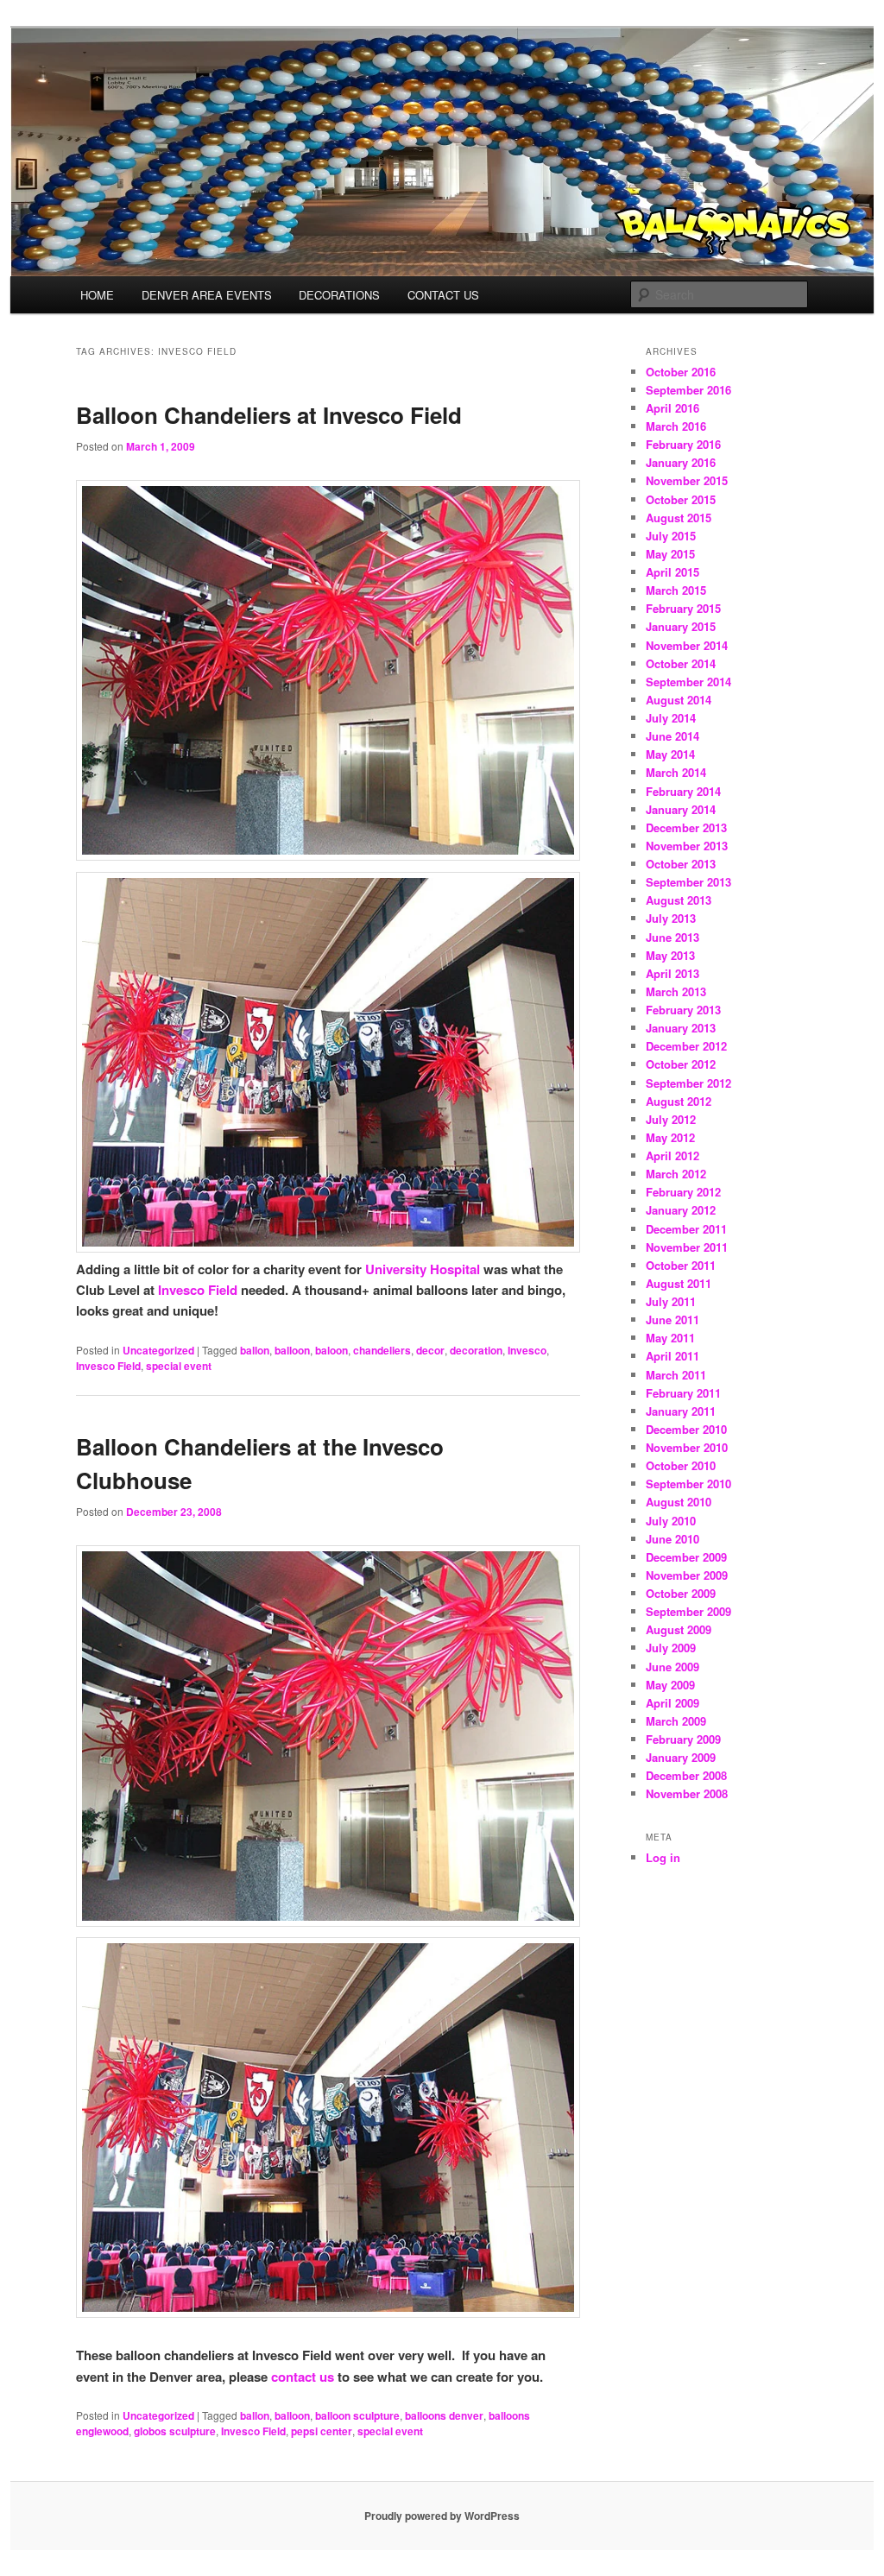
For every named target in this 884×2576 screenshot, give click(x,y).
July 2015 (671, 536)
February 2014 (683, 791)
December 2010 (686, 1429)
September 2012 (688, 1083)
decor (430, 1350)
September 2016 (688, 390)
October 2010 (681, 1465)
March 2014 (676, 772)
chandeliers (382, 1350)
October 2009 (681, 1593)
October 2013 (681, 864)
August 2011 (679, 1283)
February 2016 (683, 444)
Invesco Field (198, 1290)
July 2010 (671, 1521)
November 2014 (687, 645)
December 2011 (686, 1229)
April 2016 (672, 408)
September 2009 (688, 1611)
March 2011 (676, 1375)
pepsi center (322, 2431)
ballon (255, 1350)
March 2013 (676, 991)
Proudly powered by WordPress (442, 2516)
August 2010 (679, 1502)
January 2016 (681, 462)
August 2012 (679, 1101)
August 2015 (679, 518)
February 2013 (683, 1010)
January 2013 (681, 1028)
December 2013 (686, 827)
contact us (303, 2377)
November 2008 (687, 1793)
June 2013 (672, 937)
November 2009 (687, 1575)
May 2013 (670, 955)
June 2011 (672, 1320)
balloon (292, 1350)
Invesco (527, 1350)
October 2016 (681, 372)
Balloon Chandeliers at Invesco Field (269, 415)
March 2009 (676, 1721)
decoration (476, 1350)
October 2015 (681, 499)
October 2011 (681, 1265)
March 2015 (676, 590)
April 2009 (672, 1703)
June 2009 (672, 1667)
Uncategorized (158, 1350)
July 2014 (671, 718)
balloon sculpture (357, 2415)
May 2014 (670, 754)
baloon (331, 1350)
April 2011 (672, 1356)
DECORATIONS (339, 295)
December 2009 (686, 1557)
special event (179, 1366)
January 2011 (681, 1411)
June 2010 (672, 1539)
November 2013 (687, 846)
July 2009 (671, 1648)
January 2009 (681, 1757)
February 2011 (683, 1393)
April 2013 (672, 973)
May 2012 (670, 1137)
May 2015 (670, 554)
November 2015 (687, 480)
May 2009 (670, 1685)
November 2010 (687, 1447)
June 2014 (672, 736)
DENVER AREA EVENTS (207, 295)
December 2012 (686, 1046)
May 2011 (670, 1338)
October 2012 (681, 1064)
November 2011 (687, 1247)
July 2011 (671, 1301)
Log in (663, 1857)
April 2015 (672, 572)
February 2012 (683, 1192)
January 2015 (681, 626)
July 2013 (671, 918)
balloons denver (444, 2415)
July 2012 (671, 1119)
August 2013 (679, 900)
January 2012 (681, 1210)
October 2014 (681, 663)
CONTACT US (443, 295)
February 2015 (683, 608)
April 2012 (672, 1155)
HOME (97, 295)
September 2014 (688, 682)
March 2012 (676, 1174)
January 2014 (681, 809)
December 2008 (686, 1775)
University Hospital (424, 1269)
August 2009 (679, 1629)
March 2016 (676, 426)
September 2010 (688, 1484)
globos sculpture (175, 2431)
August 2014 (679, 700)
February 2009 (683, 1739)
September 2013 (688, 882)
